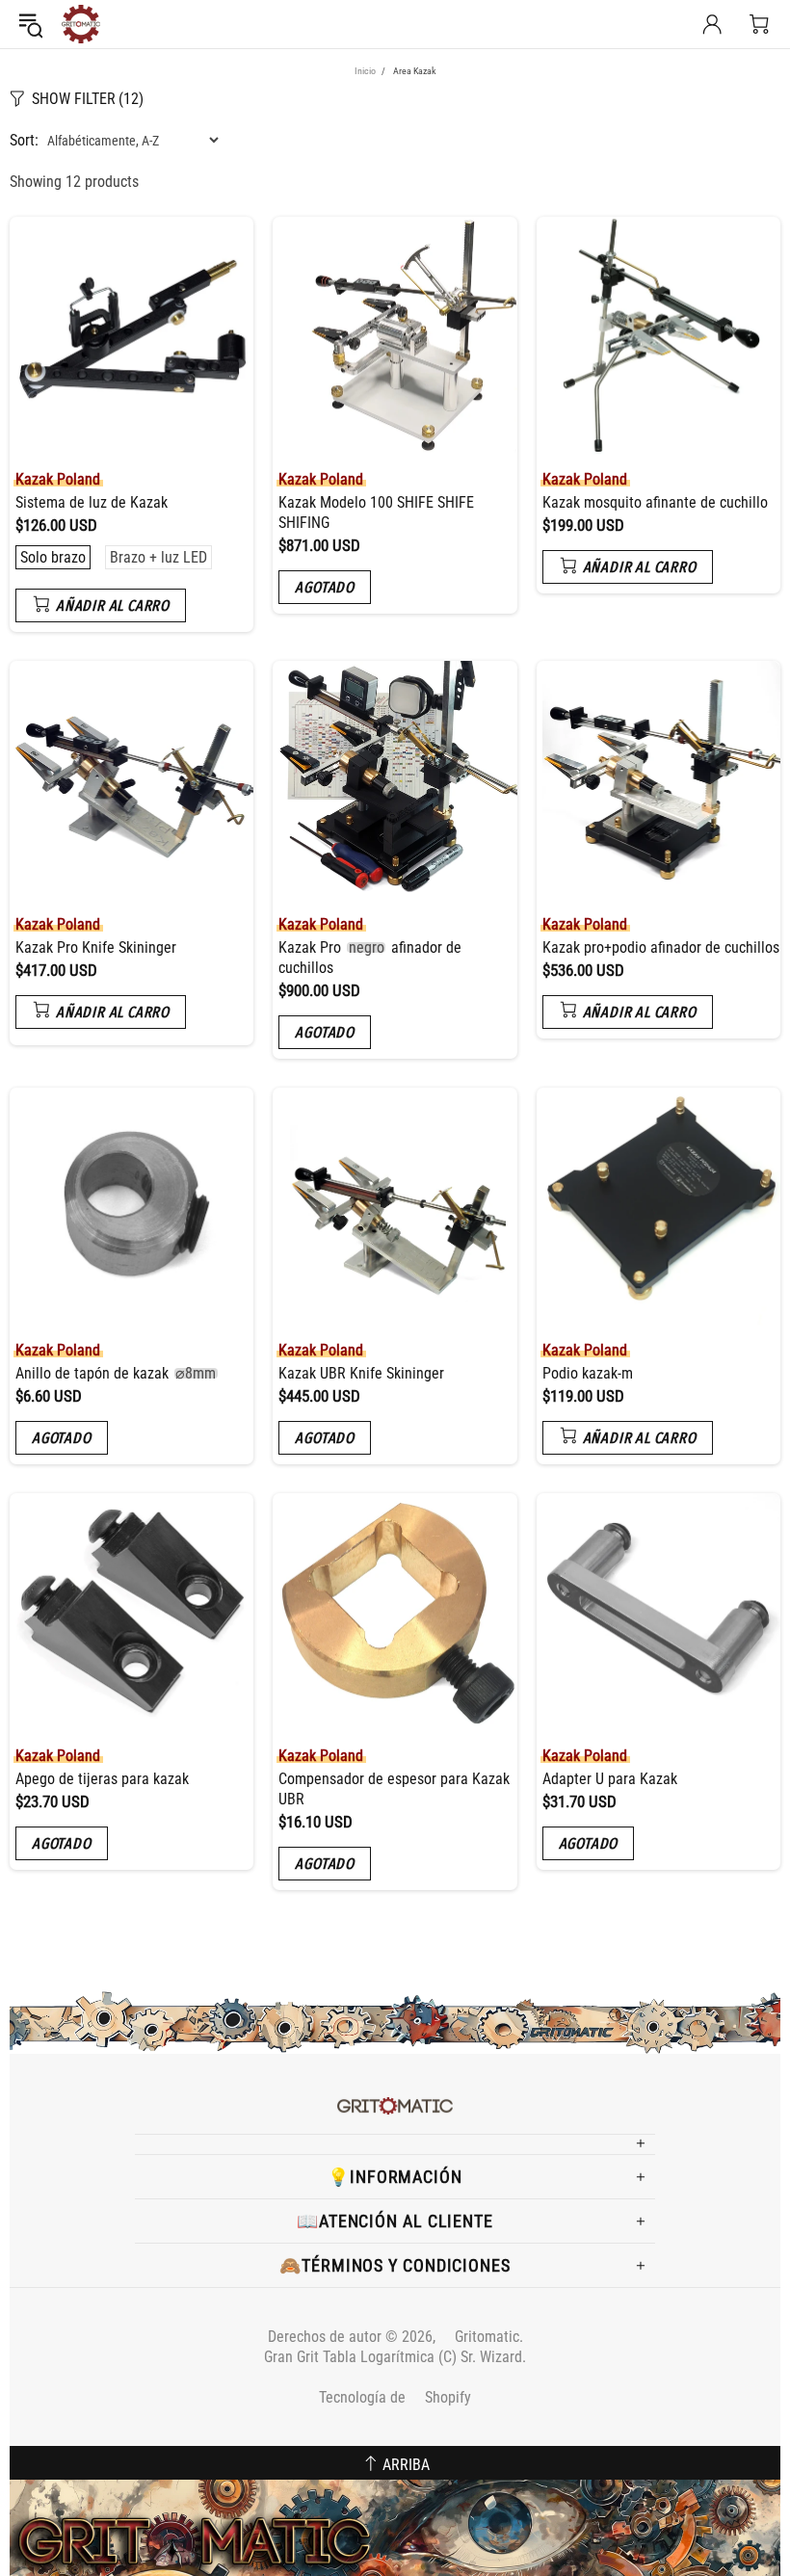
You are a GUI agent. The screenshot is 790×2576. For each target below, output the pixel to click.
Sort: (24, 140)
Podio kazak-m (588, 1373)
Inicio (365, 71)
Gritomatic (81, 24)
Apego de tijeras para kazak (102, 1779)
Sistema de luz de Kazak (92, 502)
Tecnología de (395, 2397)
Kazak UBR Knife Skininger (361, 1373)
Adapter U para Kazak (610, 1779)
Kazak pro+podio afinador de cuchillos (661, 947)
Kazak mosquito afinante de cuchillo (655, 502)
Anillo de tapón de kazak (116, 1373)
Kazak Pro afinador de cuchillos (369, 958)
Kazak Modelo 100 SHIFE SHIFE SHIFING (376, 513)
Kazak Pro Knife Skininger (96, 947)
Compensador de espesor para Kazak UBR (394, 1789)
